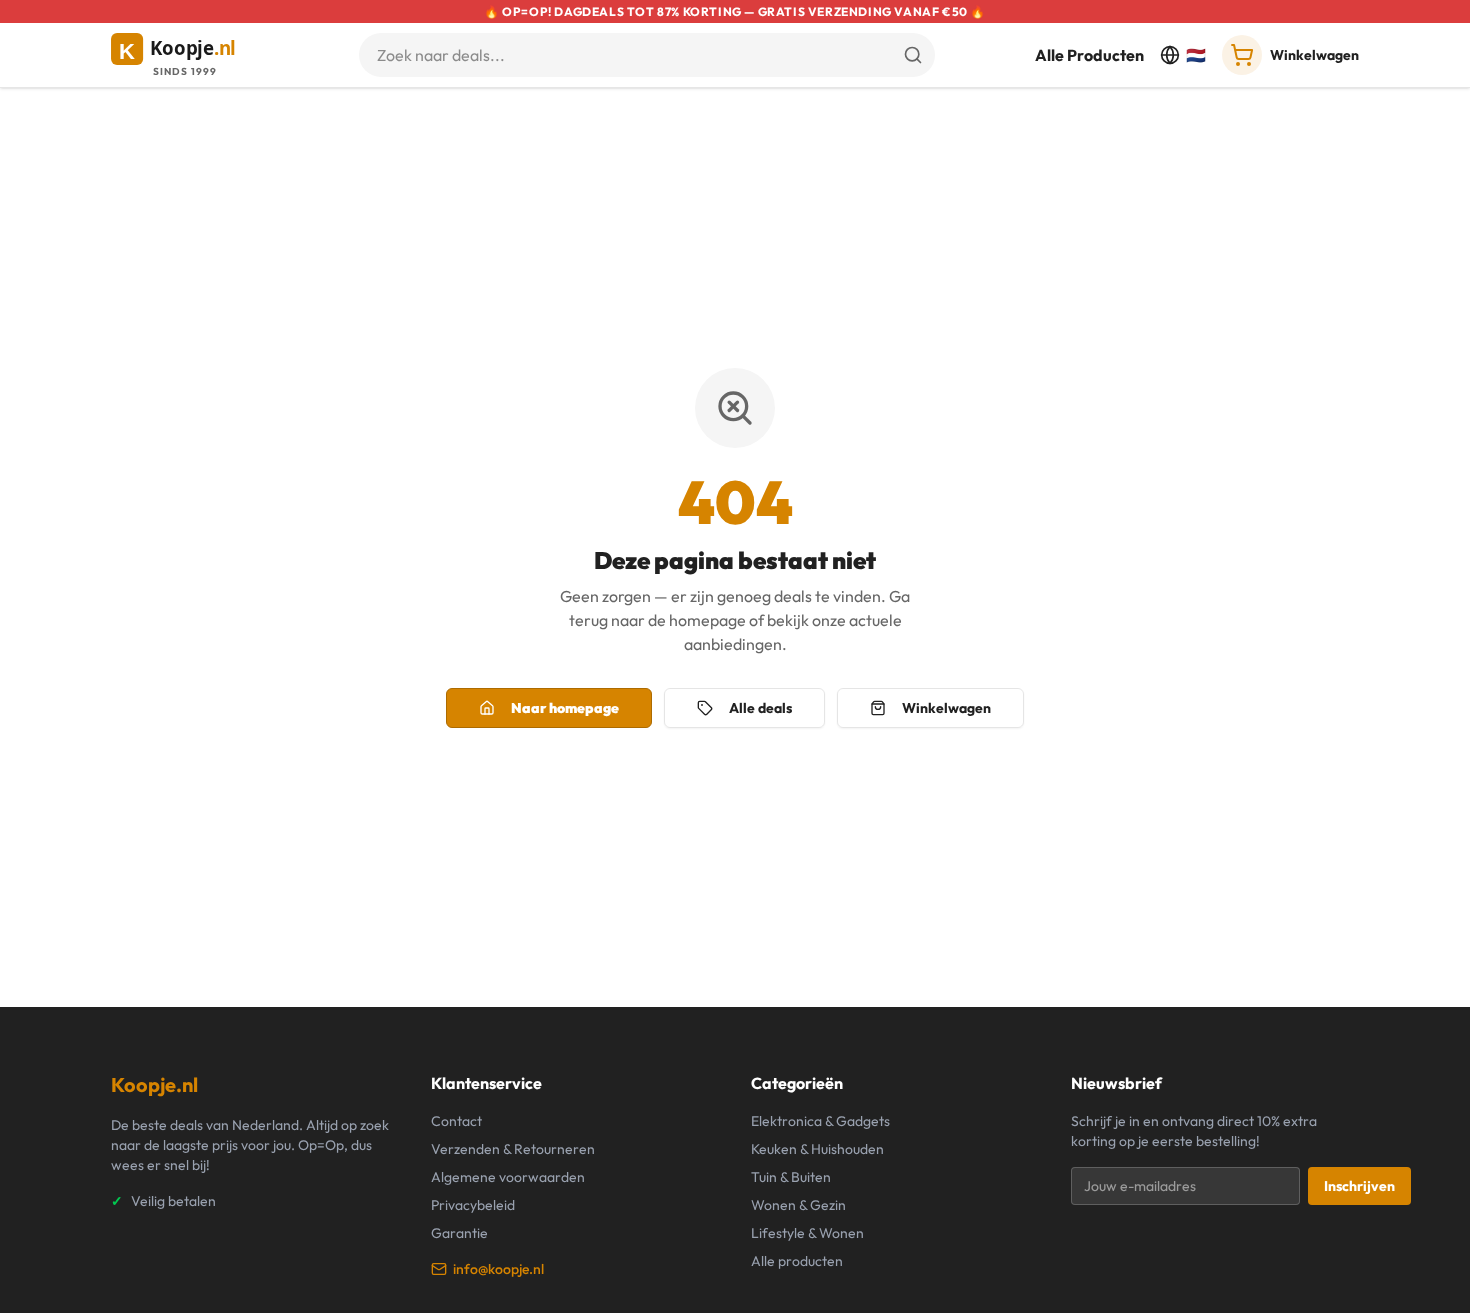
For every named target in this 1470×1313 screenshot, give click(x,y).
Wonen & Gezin (798, 1205)
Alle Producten (1089, 55)
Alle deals (760, 708)
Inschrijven (1359, 1186)
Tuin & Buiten (791, 1177)
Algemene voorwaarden (508, 1177)
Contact (456, 1121)
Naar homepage (565, 708)
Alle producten (797, 1261)
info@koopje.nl (498, 1269)
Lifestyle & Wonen (807, 1233)
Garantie (459, 1233)
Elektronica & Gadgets (820, 1121)
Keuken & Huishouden (817, 1149)
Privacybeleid (473, 1205)
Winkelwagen (946, 708)
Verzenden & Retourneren (513, 1149)
